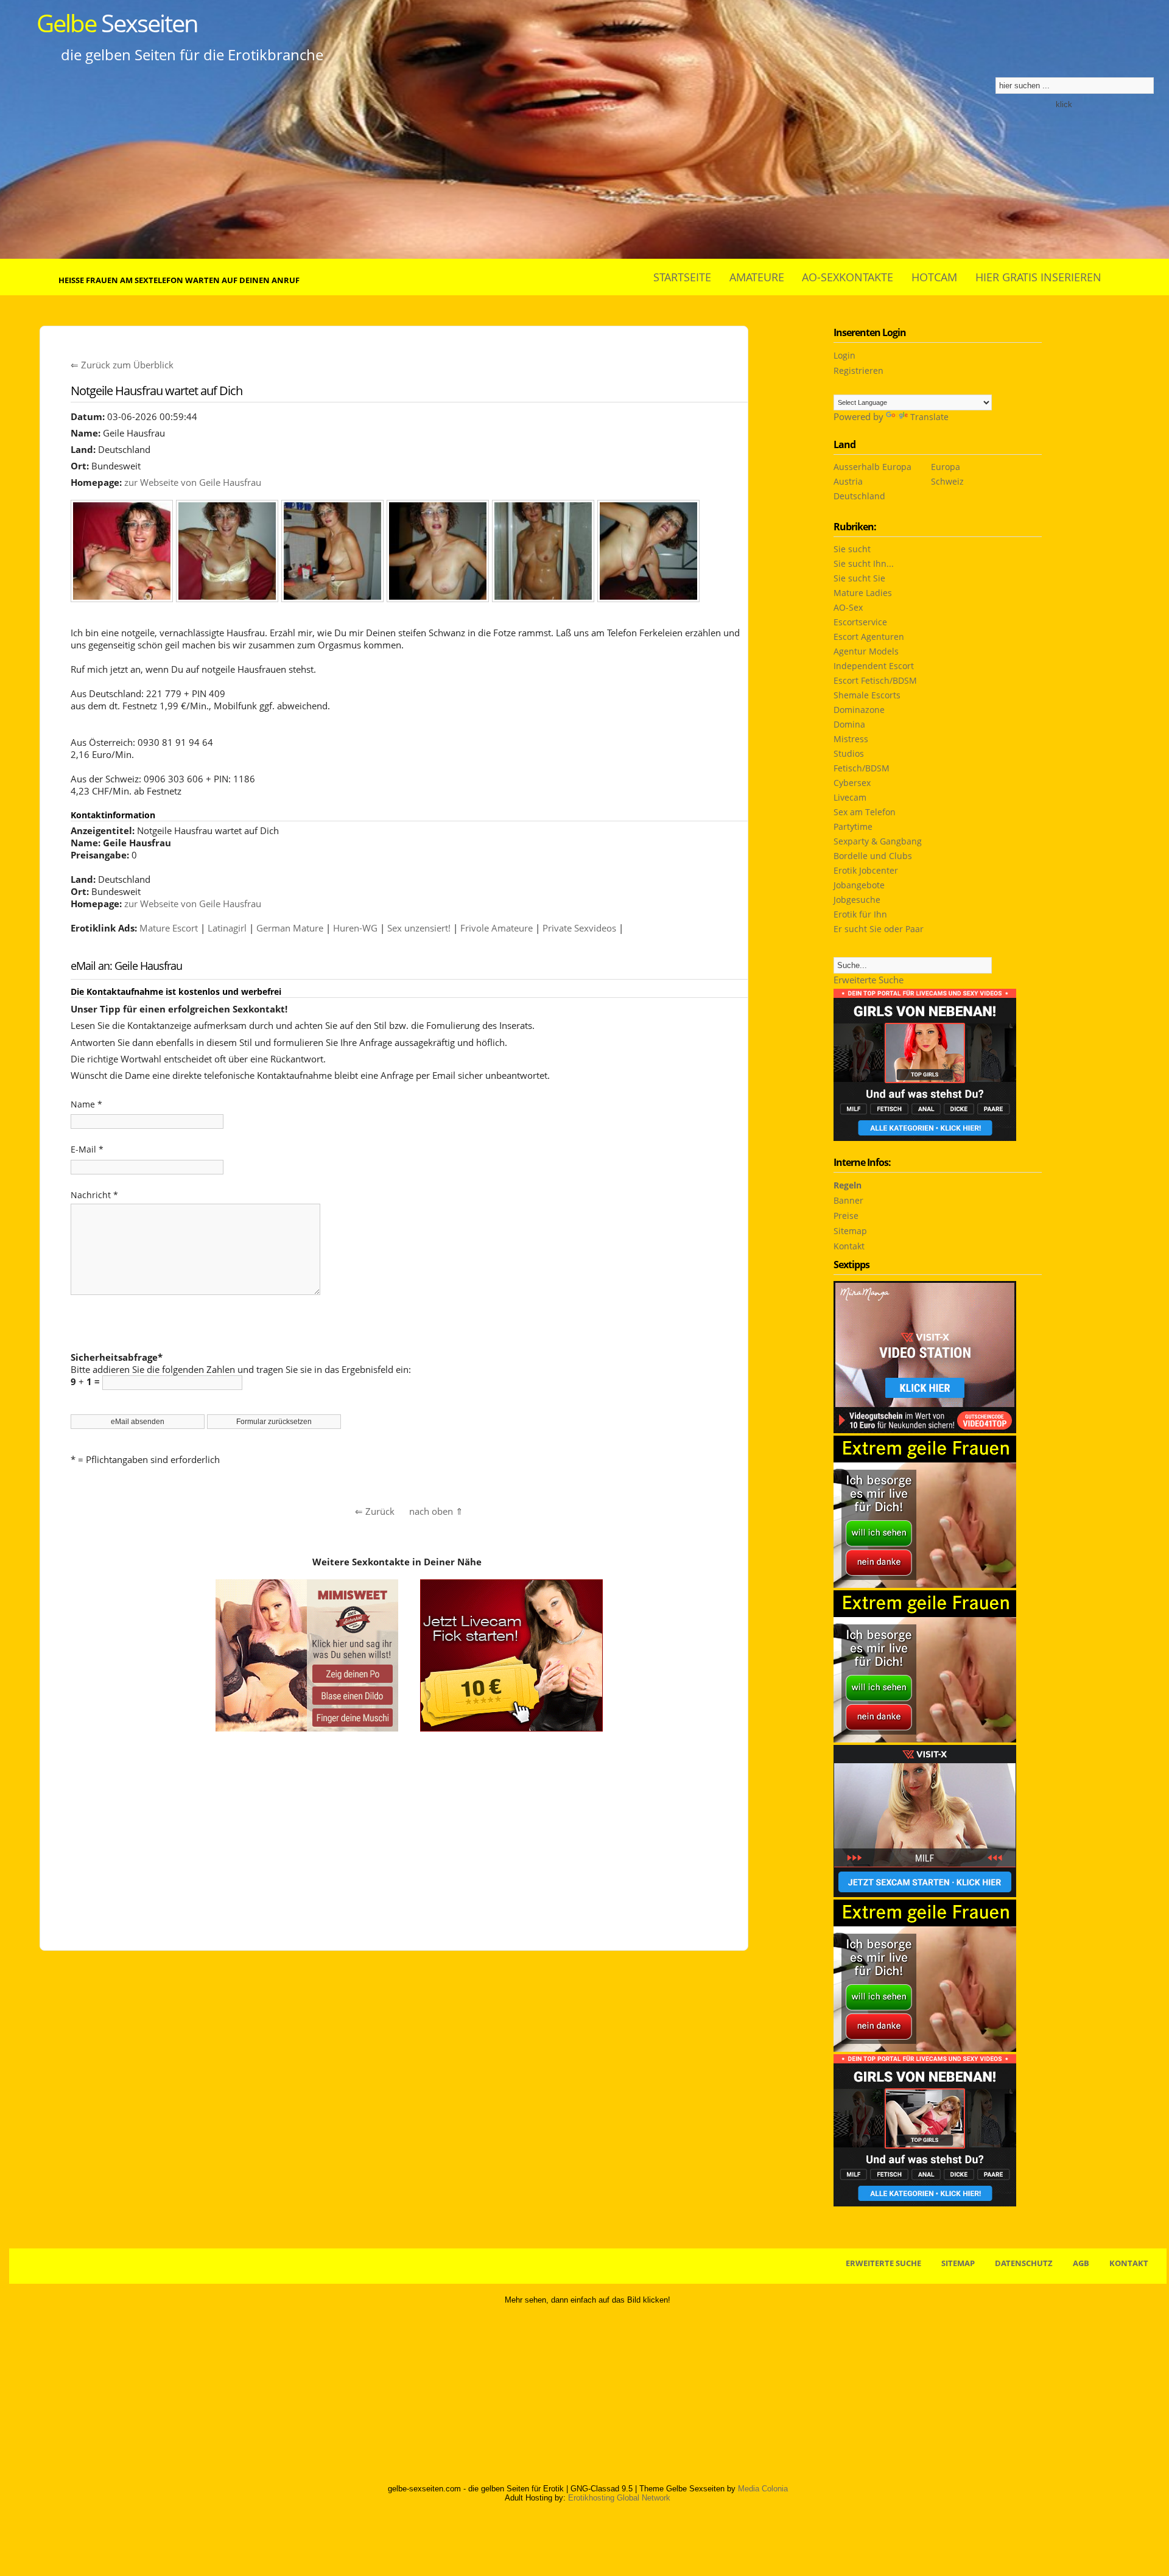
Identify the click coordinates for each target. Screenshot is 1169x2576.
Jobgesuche (857, 900)
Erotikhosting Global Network (619, 2498)
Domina (849, 724)
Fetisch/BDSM (862, 768)
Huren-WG (355, 928)
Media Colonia (763, 2489)
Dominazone (859, 710)
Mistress (851, 739)
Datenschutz (1024, 2263)
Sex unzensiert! (419, 928)
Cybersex (852, 783)
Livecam (850, 797)
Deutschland (859, 496)
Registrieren (858, 370)
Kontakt (849, 1246)
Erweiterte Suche (869, 980)
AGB (1081, 2263)
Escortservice (860, 622)
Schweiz (947, 481)
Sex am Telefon (865, 812)
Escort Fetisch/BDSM (875, 680)
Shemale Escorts (867, 695)
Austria (848, 481)
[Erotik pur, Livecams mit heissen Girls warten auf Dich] (925, 2048)
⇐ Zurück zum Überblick (122, 365)
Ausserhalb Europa (872, 467)
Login (844, 355)
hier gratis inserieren (1038, 277)
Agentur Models (866, 651)
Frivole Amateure (497, 928)
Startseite (682, 277)
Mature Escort (169, 928)
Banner (848, 1200)
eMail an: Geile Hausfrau (126, 966)
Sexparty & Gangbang (878, 841)
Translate (929, 417)
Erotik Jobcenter (866, 870)
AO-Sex (848, 607)
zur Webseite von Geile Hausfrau (193, 482)
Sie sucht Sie (859, 578)
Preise (846, 1216)
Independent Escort (874, 666)
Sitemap (850, 1231)
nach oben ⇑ (436, 1511)
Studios (849, 753)
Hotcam (934, 277)
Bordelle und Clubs (873, 856)
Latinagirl (227, 928)
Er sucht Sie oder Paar (879, 929)
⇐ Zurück (375, 1511)
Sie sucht (852, 549)
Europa (946, 467)
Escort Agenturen (869, 637)
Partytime (853, 826)
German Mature (290, 928)
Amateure (757, 277)
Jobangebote (859, 885)
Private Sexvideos (579, 928)
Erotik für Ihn (860, 914)
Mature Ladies (863, 593)
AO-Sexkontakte (848, 277)
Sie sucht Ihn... (864, 563)
